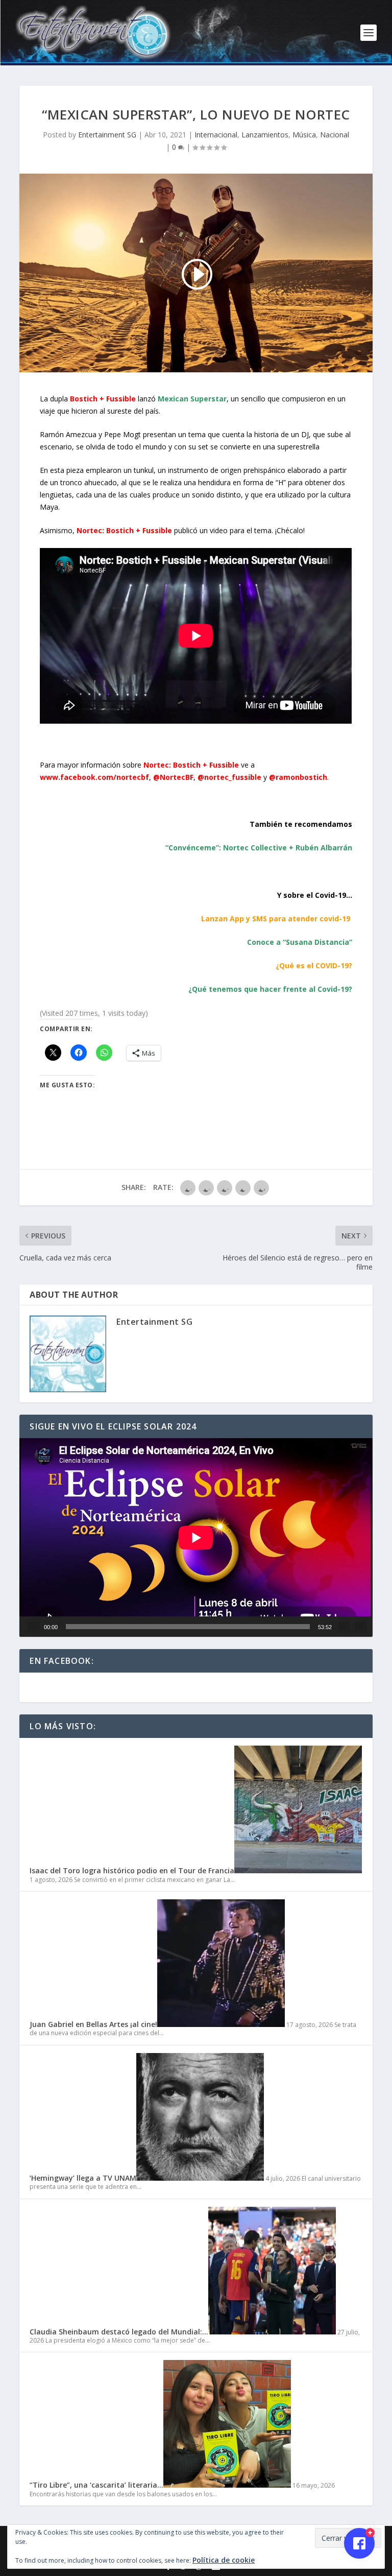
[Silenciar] (344, 1627)
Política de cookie (224, 2560)
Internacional (216, 135)
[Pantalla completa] (360, 1627)
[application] (196, 1537)
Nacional (335, 135)
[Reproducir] (34, 1627)
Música (304, 135)
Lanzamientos (265, 135)
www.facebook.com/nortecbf (94, 777)
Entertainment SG (107, 135)
